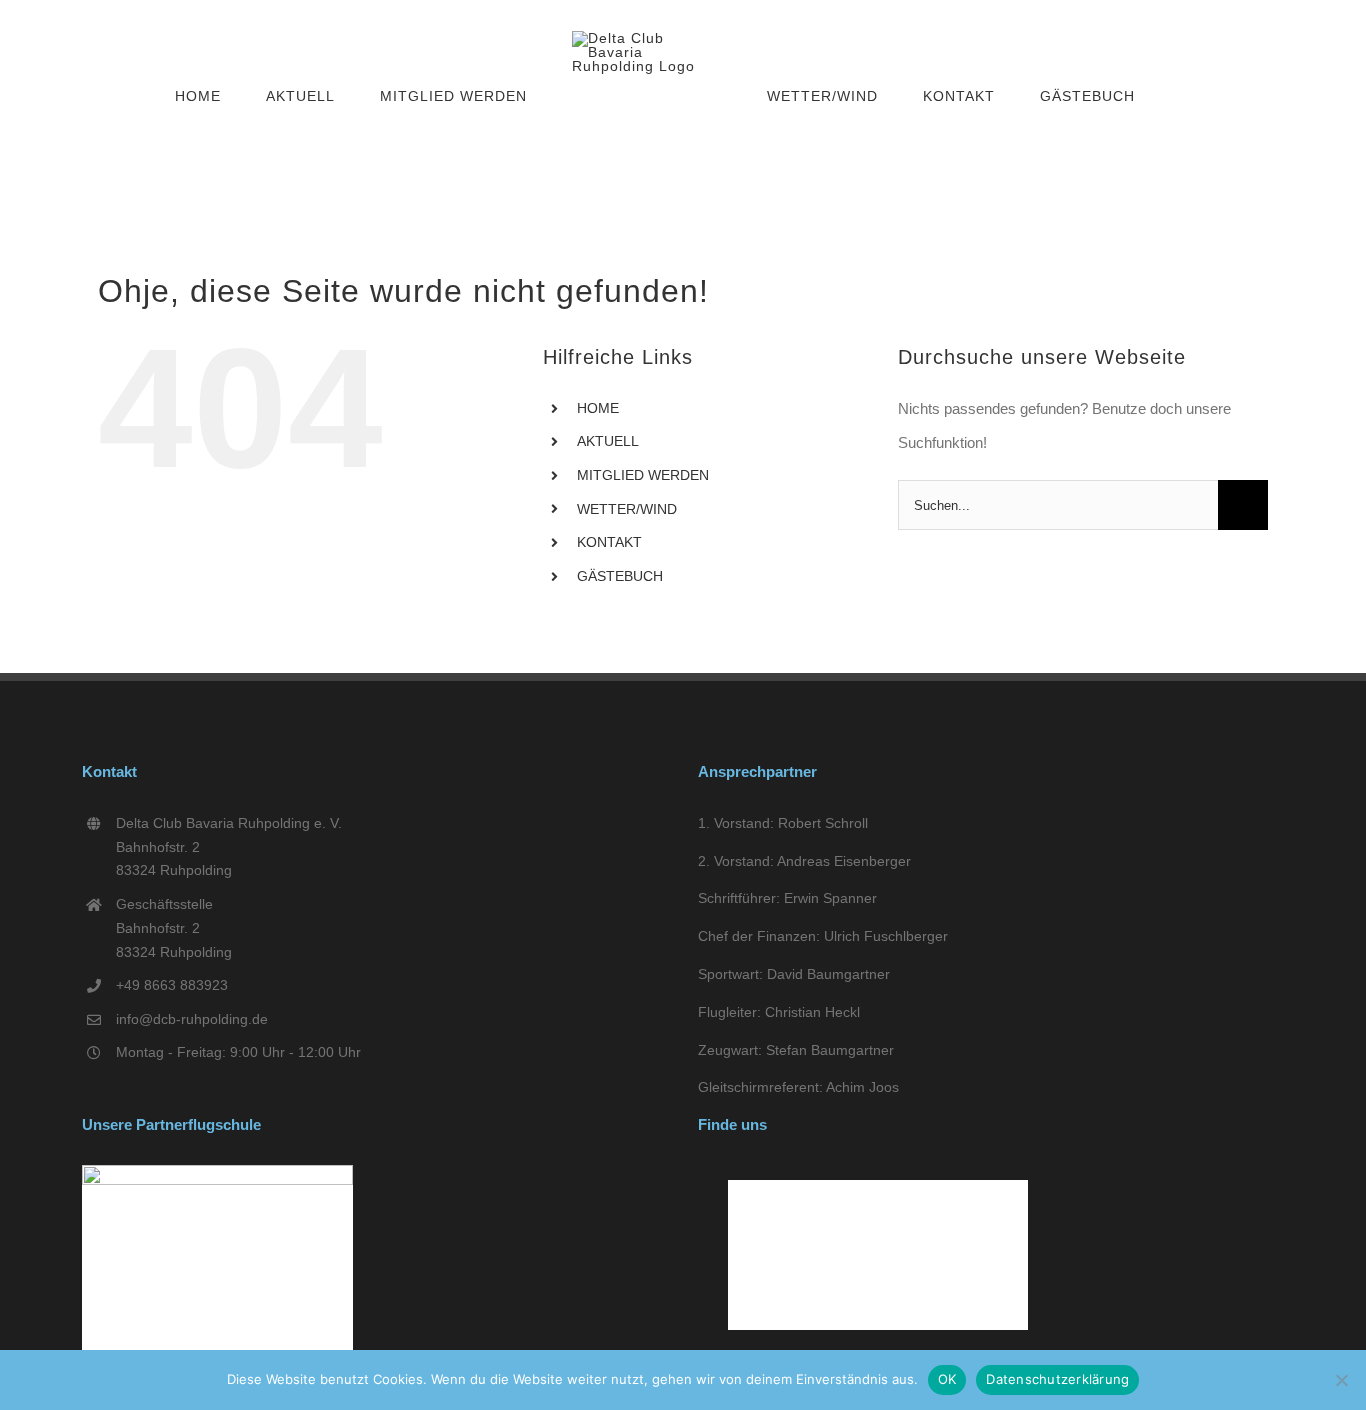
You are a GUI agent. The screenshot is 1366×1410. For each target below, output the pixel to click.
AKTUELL (608, 441)
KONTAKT (609, 542)
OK (947, 1379)
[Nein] (1341, 1380)
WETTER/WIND (627, 509)
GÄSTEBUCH (620, 576)
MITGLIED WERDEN (643, 475)
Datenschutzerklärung (1057, 1379)
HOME (598, 408)
